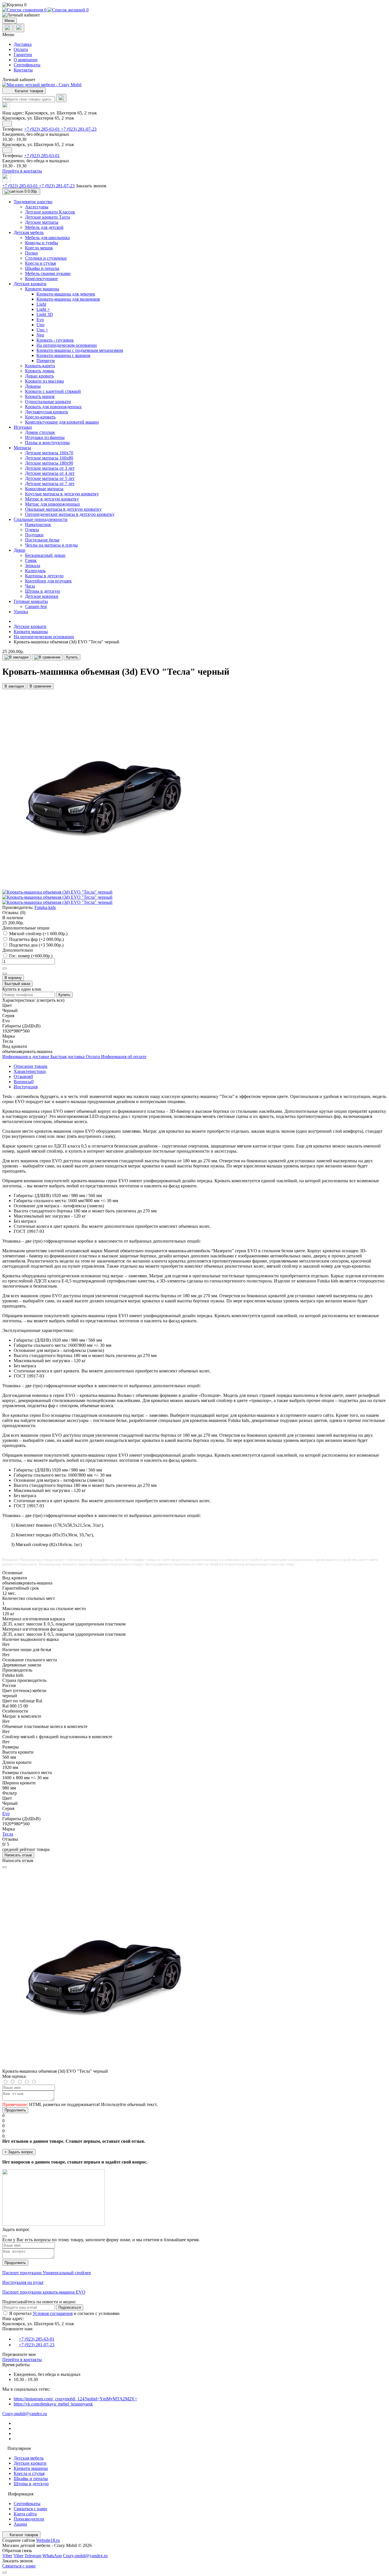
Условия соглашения (53, 2313)
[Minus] (5, 974)
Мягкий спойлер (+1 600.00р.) (38, 934)
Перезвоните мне (19, 2354)
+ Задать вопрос (19, 2152)
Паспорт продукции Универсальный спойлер (47, 2273)
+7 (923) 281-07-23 (79, 129)
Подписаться (70, 2307)
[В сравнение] (47, 657)
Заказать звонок (91, 186)
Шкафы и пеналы (31, 2478)
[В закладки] (17, 657)
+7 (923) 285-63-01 (43, 129)
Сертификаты (27, 65)
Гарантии (23, 55)
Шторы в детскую (31, 2484)
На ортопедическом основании (44, 637)
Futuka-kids (45, 907)
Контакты (23, 70)
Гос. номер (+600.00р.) (31, 956)
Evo (6, 1814)
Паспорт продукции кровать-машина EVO (44, 2292)
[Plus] (5, 968)
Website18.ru (48, 2540)
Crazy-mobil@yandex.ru (25, 2414)
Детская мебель (29, 2458)
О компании (26, 60)
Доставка (23, 44)
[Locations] (7, 28)
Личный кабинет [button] (19, 80)
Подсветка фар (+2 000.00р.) (36, 939)
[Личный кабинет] (195, 15)
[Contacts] (19, 28)
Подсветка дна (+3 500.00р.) (36, 945)
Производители (29, 2519)
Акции (20, 2524)
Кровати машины (31, 632)
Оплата (21, 49)
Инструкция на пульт (23, 2282)
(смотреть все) (51, 1000)
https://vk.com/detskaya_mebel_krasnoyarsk (53, 2404)
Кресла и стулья (29, 2473)
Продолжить (15, 2110)
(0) (23, 913)
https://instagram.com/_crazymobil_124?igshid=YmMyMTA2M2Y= (75, 2399)
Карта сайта (25, 2514)
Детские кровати (30, 626)
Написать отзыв (18, 1855)
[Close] (5, 1867)
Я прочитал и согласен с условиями (64, 2313)
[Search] (61, 98)
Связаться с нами (30, 2509)
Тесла (8, 1834)
